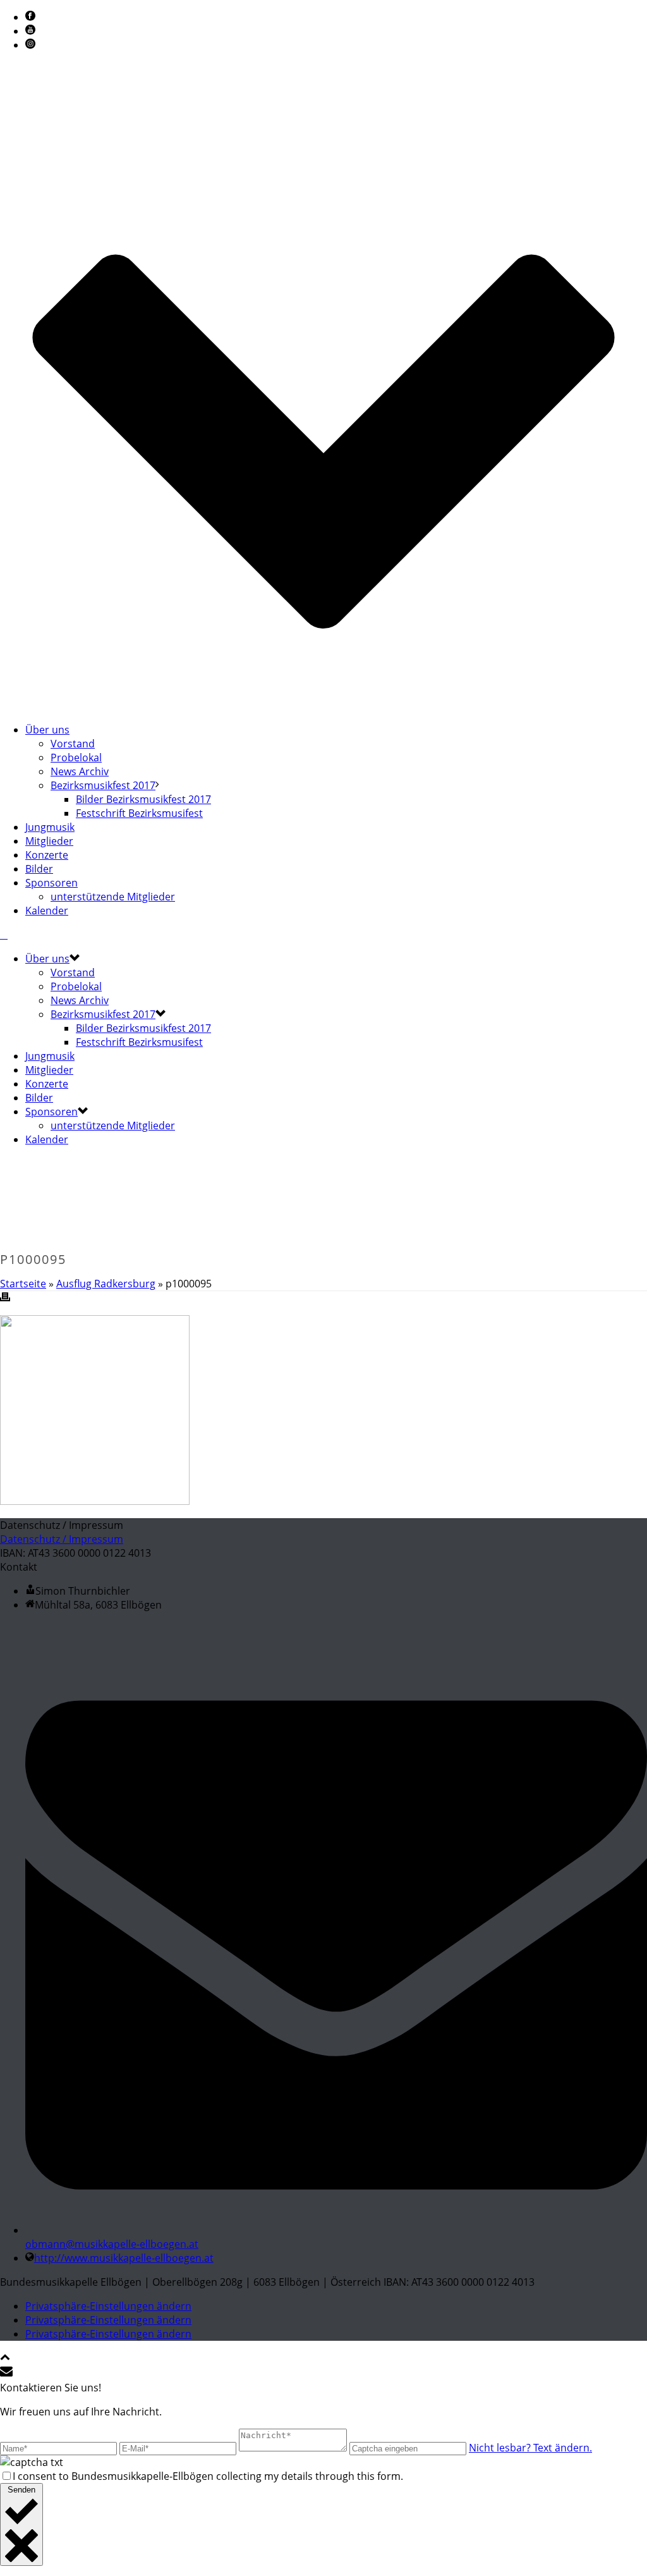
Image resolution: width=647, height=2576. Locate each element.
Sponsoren (51, 883)
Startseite (23, 1284)
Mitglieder (49, 841)
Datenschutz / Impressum (62, 1539)
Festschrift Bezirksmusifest (139, 813)
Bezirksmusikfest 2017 (103, 785)
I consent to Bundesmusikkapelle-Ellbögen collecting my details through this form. (208, 2476)
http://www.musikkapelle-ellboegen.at (124, 2258)
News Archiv (80, 771)
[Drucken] (5, 1298)
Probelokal (76, 757)
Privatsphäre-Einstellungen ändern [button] (108, 2306)
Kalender (47, 911)
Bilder (39, 869)
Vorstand (73, 744)
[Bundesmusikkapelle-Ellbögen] (4, 935)
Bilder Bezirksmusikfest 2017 (143, 799)
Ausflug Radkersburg (106, 1284)
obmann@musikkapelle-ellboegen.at (112, 2244)
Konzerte (47, 855)
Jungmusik (50, 827)
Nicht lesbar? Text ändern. (530, 2448)
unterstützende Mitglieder (113, 897)
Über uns (47, 730)
